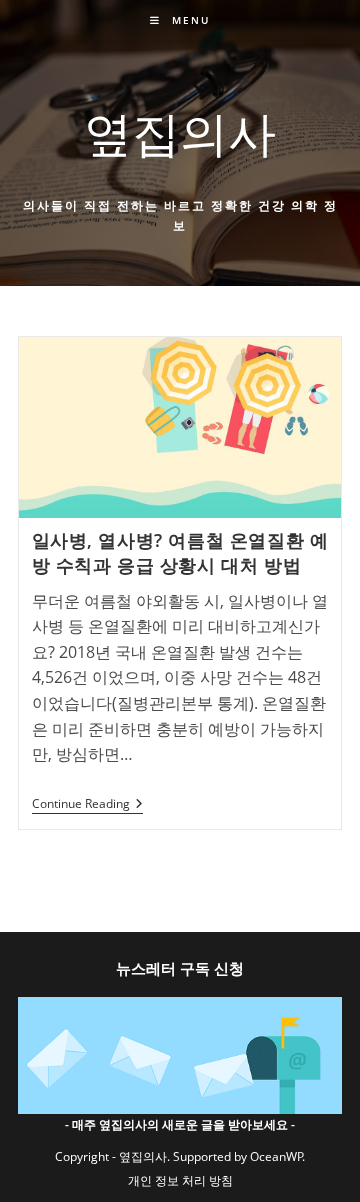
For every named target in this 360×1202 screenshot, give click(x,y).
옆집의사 (180, 132)
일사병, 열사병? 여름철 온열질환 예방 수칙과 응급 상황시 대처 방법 (180, 552)
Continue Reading (87, 805)
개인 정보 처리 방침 (180, 1180)
